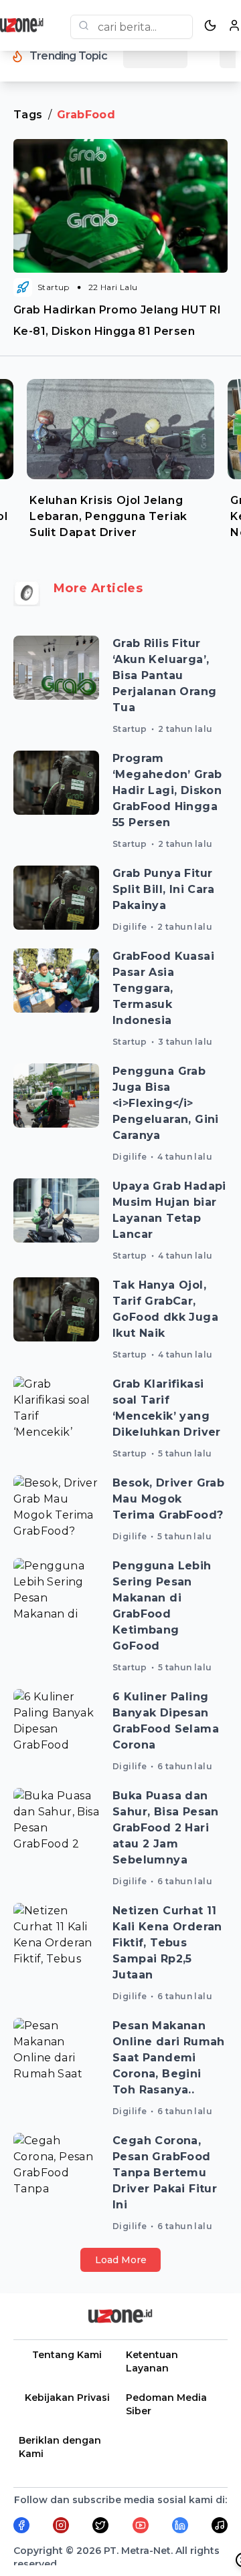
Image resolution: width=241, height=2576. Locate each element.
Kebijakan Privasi (67, 2398)
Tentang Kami (67, 2355)
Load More (121, 2260)
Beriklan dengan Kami (60, 2447)
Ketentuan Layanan (152, 2361)
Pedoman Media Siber (166, 2404)
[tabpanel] (120, 456)
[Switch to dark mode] (210, 25)
